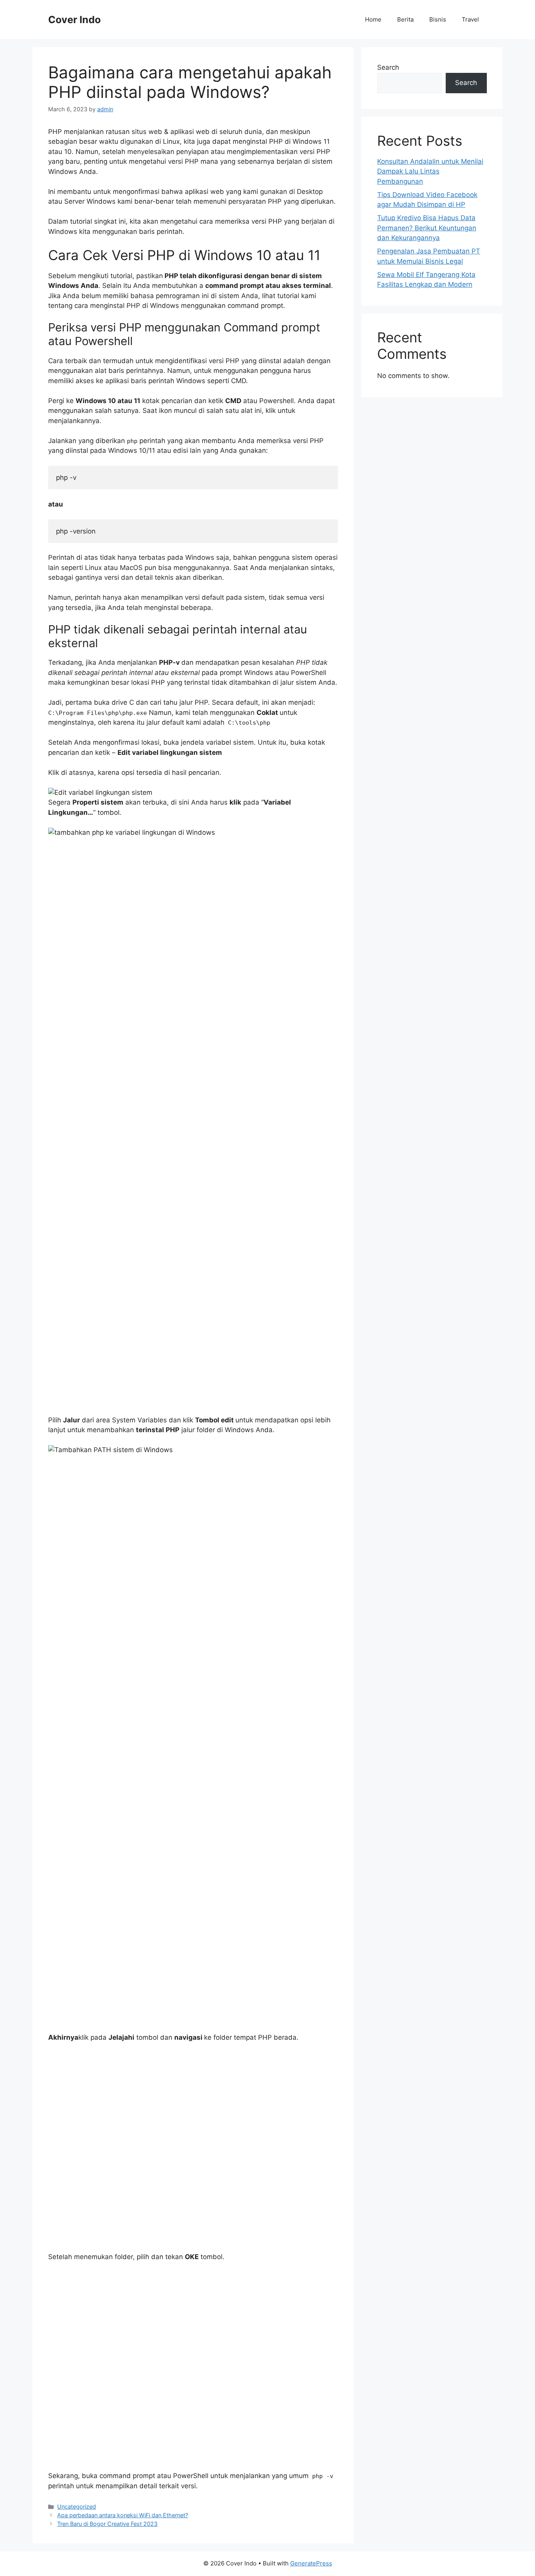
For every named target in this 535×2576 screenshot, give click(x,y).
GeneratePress (311, 2563)
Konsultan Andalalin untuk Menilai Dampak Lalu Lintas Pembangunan (430, 171)
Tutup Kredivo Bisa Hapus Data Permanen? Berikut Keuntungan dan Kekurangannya (427, 228)
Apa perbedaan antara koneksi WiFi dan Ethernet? (123, 2515)
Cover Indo (74, 20)
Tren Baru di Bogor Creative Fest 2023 (107, 2524)
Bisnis (438, 19)
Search (388, 67)
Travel (470, 19)
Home (373, 19)
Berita (405, 19)
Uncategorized (77, 2506)
